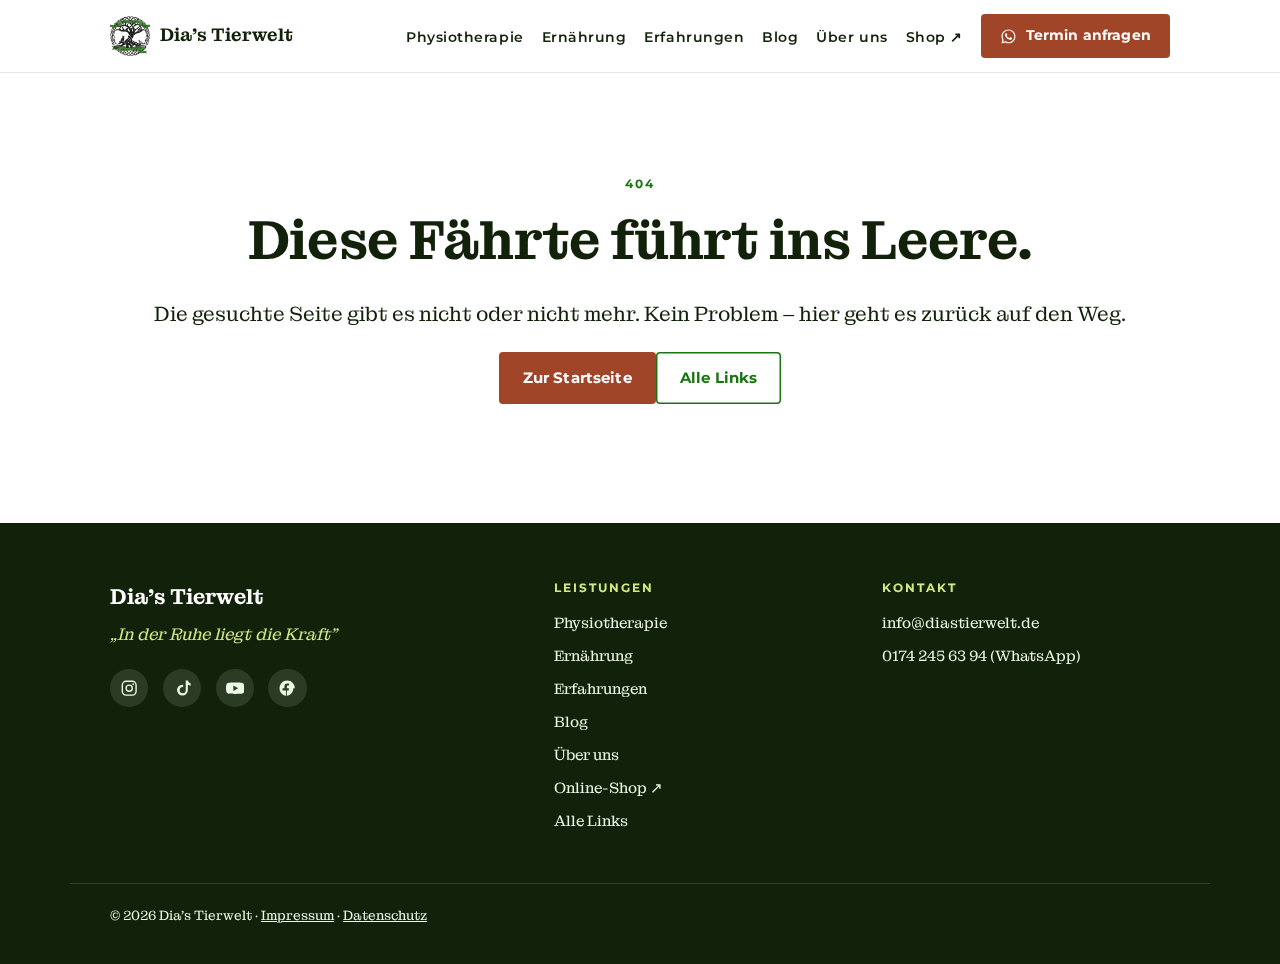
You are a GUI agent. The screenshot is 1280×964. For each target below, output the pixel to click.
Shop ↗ (934, 37)
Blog (780, 37)
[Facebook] (287, 688)
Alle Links (719, 377)
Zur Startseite (577, 377)
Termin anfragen (1088, 35)
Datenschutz (385, 915)
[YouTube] (235, 688)
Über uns (851, 37)
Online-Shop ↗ (608, 788)
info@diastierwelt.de (960, 623)
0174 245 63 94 (934, 656)
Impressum (297, 915)
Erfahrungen (694, 37)
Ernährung (584, 37)
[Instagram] (129, 688)
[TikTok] (182, 688)
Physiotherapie (465, 37)
